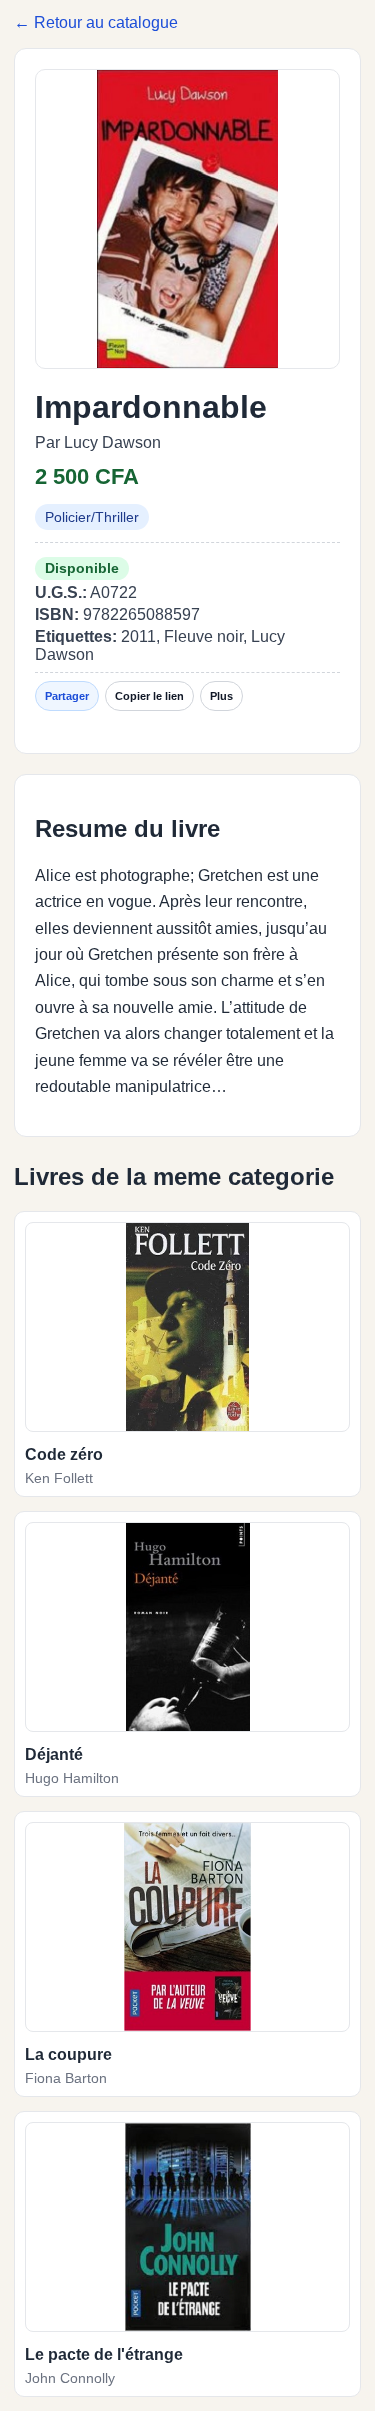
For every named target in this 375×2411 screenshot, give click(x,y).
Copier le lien (149, 696)
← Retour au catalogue (96, 22)
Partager (67, 696)
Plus (221, 696)
